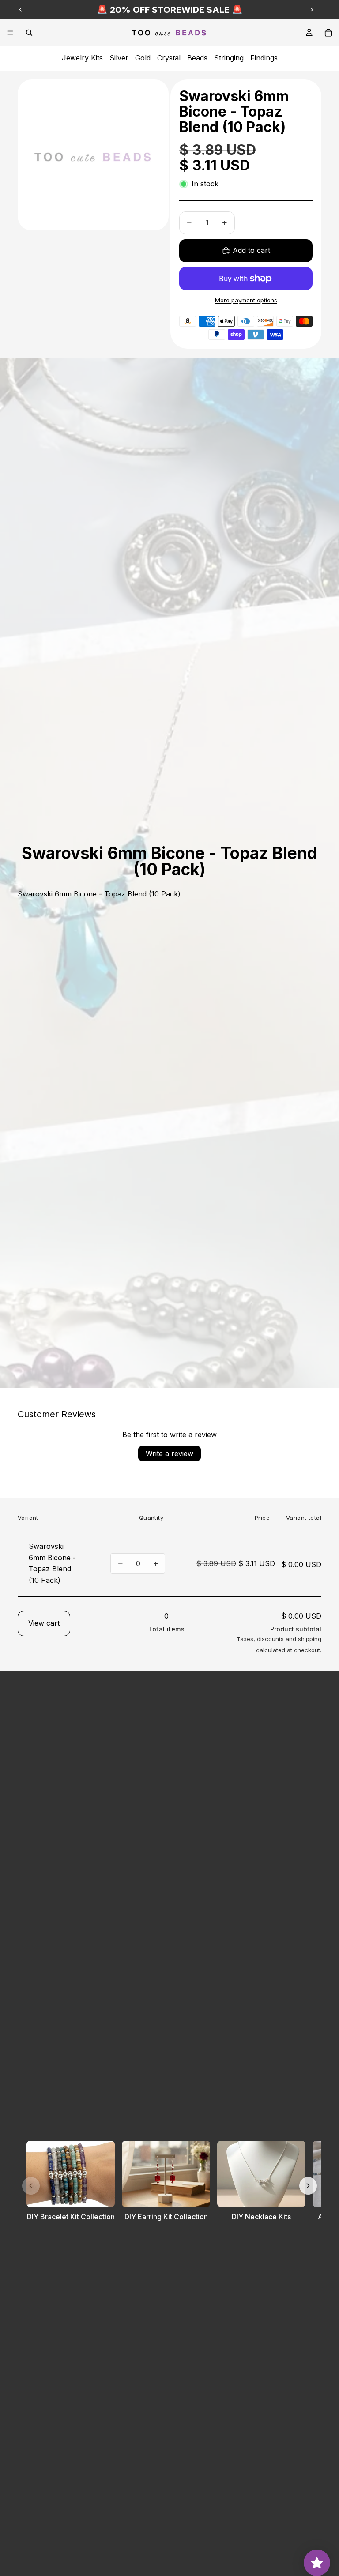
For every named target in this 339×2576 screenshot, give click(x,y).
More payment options (246, 300)
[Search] (29, 33)
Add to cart (251, 250)
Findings (264, 58)
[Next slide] (312, 10)
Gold (143, 58)
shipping (310, 1639)
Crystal (169, 58)
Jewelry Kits (82, 58)
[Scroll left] (31, 2186)
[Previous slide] (21, 10)
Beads (197, 58)
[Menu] (10, 33)
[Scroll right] (308, 2186)
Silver (119, 58)
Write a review (169, 1454)
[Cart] (328, 33)
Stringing (229, 58)
